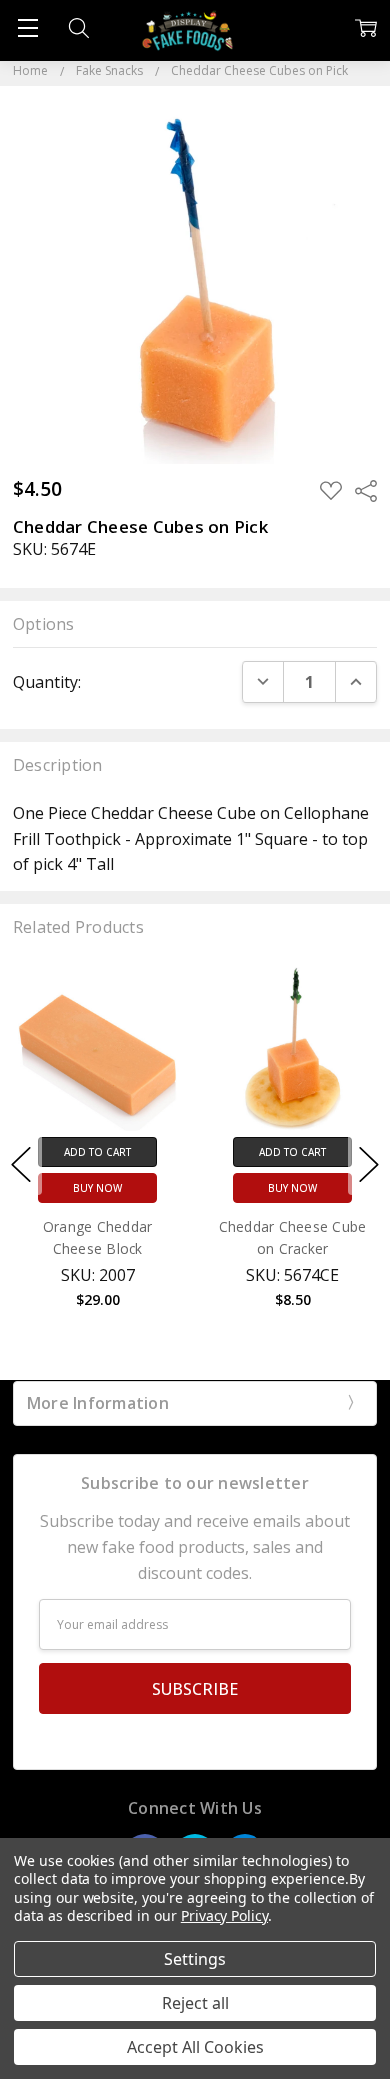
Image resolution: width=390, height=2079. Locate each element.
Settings (195, 1959)
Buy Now (97, 1189)
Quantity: (47, 682)
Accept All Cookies (195, 2047)
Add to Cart (97, 1153)
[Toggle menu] (27, 27)
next (369, 1164)
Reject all (195, 2003)
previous (21, 1164)
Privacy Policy (224, 1915)
